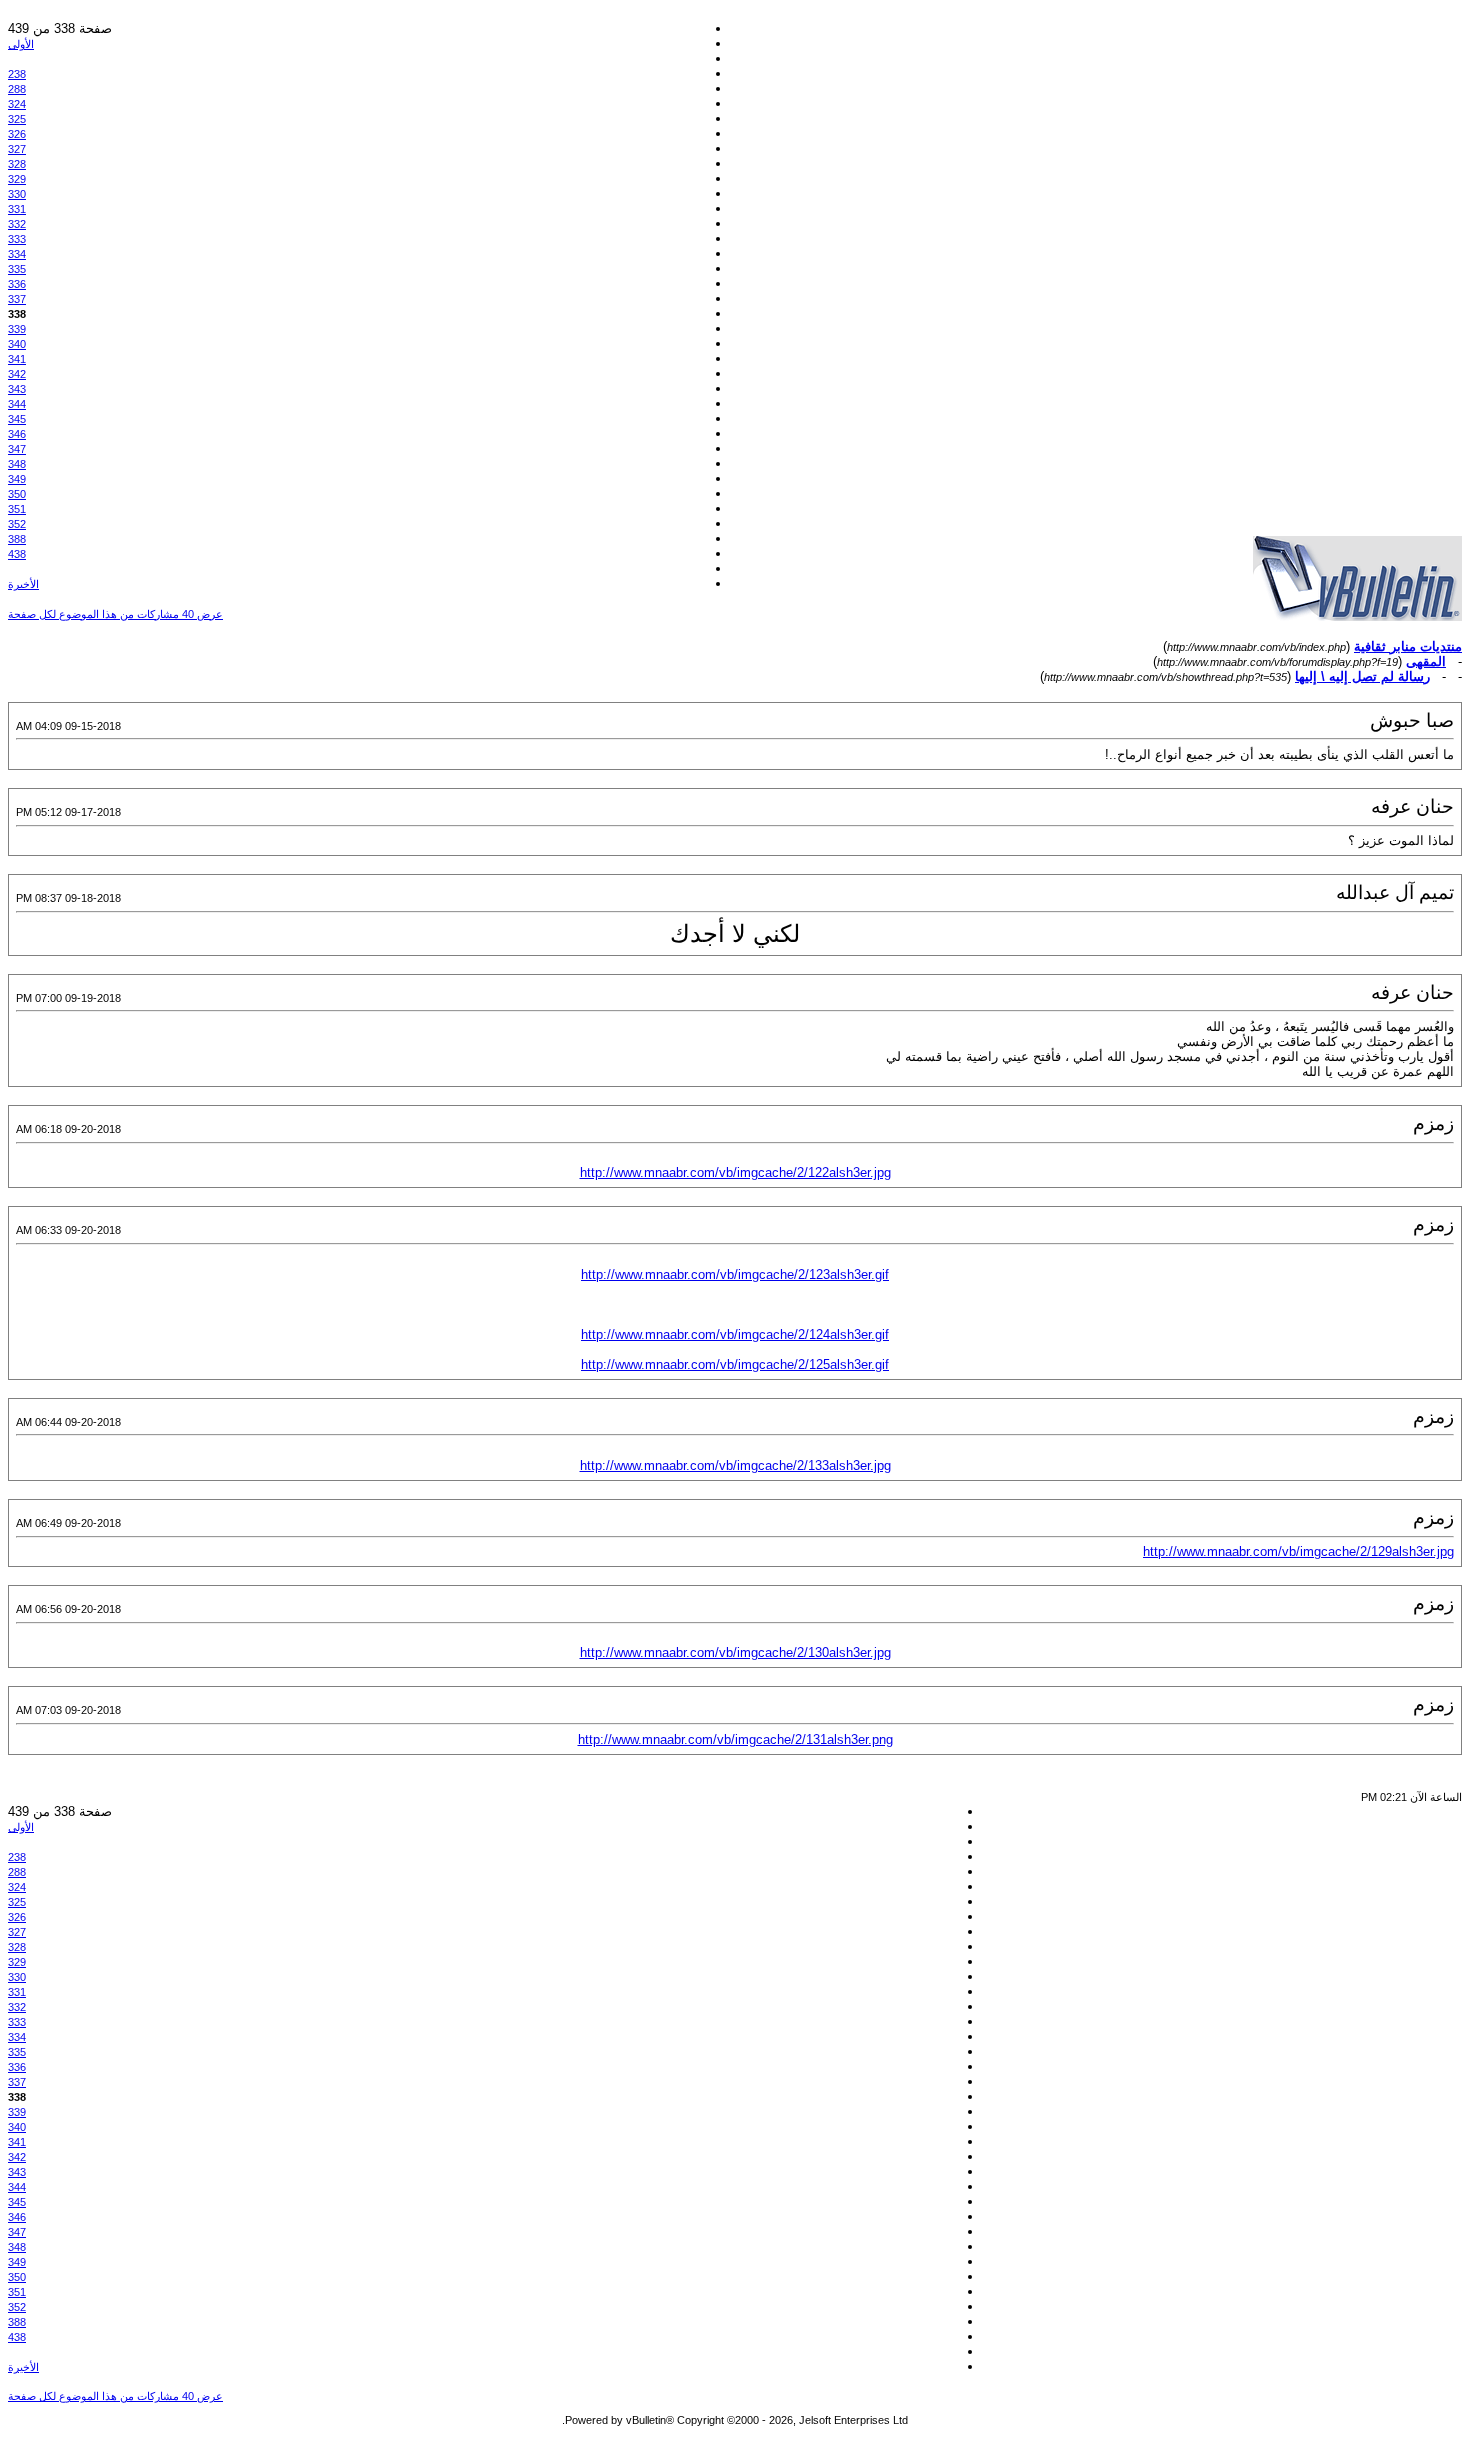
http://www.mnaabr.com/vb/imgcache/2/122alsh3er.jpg (735, 1172)
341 (17, 359)
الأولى (21, 44)
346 (17, 434)
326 (17, 134)
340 (17, 344)
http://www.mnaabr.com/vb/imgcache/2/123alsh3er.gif (735, 1274)
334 (17, 254)
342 (17, 374)
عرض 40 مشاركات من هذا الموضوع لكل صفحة (115, 614)
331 (17, 209)
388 (17, 539)
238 (17, 74)
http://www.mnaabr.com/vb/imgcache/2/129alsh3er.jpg (1298, 1551)
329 (17, 179)
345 (17, 419)
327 (17, 149)
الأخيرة (23, 584)
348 (17, 464)
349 (17, 479)
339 (17, 329)
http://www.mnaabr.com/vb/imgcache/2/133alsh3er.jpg (735, 1465)
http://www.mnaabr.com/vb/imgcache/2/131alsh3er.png (735, 1739)
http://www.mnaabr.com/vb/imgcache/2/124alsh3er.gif (735, 1334)
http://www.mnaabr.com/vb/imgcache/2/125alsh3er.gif (735, 1364)
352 (17, 524)
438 (17, 554)
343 (17, 389)
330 (17, 194)
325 (17, 119)
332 (17, 224)
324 (17, 104)
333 (17, 239)
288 (17, 89)
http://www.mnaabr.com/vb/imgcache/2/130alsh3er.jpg (735, 1652)
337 (17, 299)
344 (17, 404)
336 (17, 284)
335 (17, 269)
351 (17, 509)
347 (17, 449)
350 (17, 494)
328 (17, 164)
